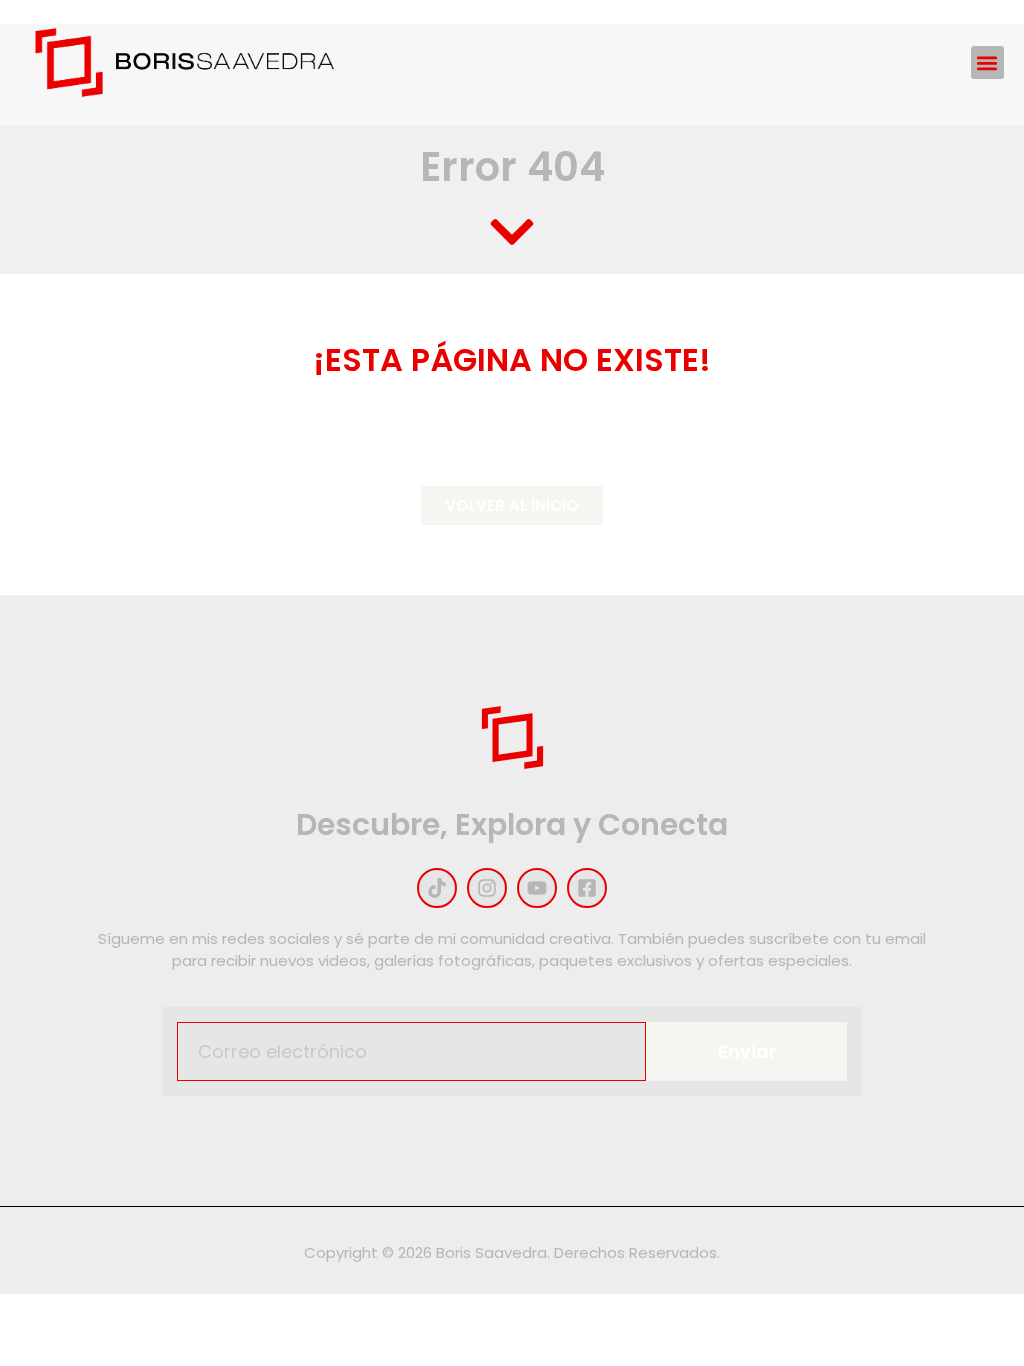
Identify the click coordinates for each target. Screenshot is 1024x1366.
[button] (987, 62)
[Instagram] (487, 888)
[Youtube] (537, 888)
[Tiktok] (437, 888)
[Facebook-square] (587, 888)
